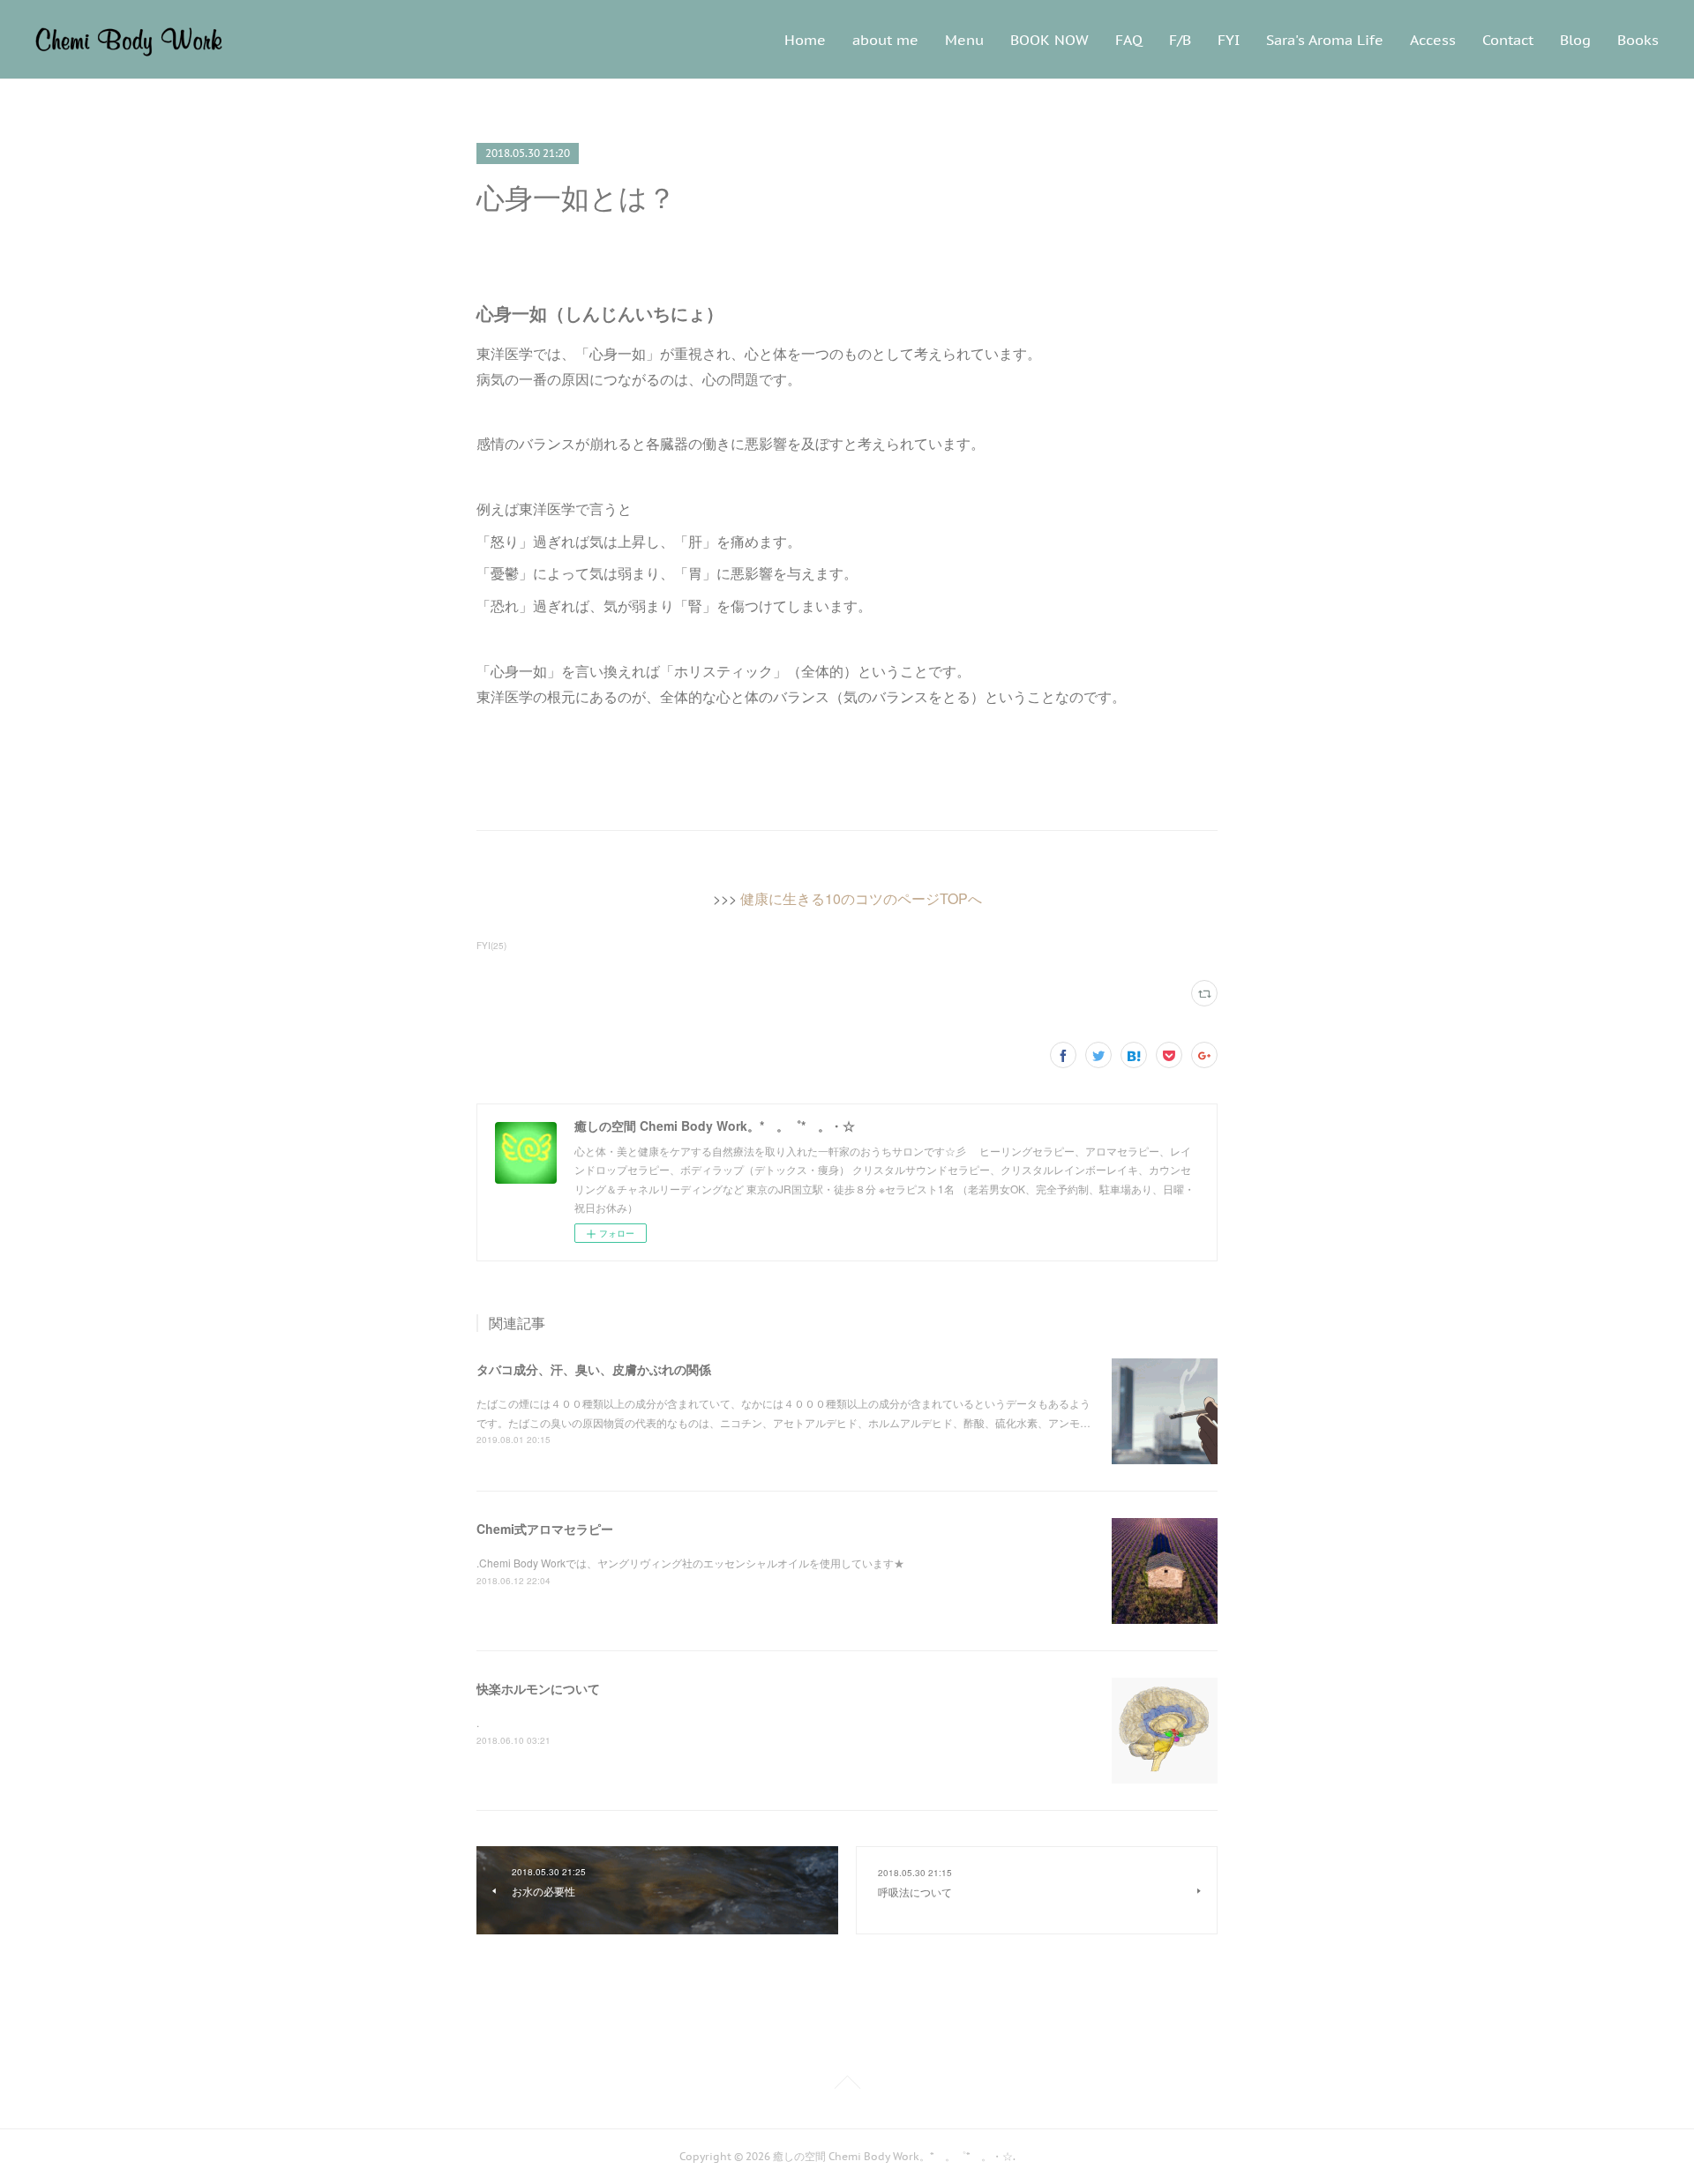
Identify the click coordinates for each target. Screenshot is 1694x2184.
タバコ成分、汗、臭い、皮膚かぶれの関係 (594, 1369)
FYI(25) (491, 946)
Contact (1508, 40)
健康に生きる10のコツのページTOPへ (861, 898)
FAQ (1129, 40)
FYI (1229, 40)
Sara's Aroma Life (1325, 40)
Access (1433, 40)
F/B (1180, 40)
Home (805, 40)
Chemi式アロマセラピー (545, 1529)
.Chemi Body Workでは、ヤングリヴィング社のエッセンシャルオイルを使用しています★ (690, 1563)
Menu (964, 40)
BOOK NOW (1049, 40)
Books (1638, 40)
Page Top (847, 2085)
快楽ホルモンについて (538, 1688)
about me (885, 40)
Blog (1575, 40)
